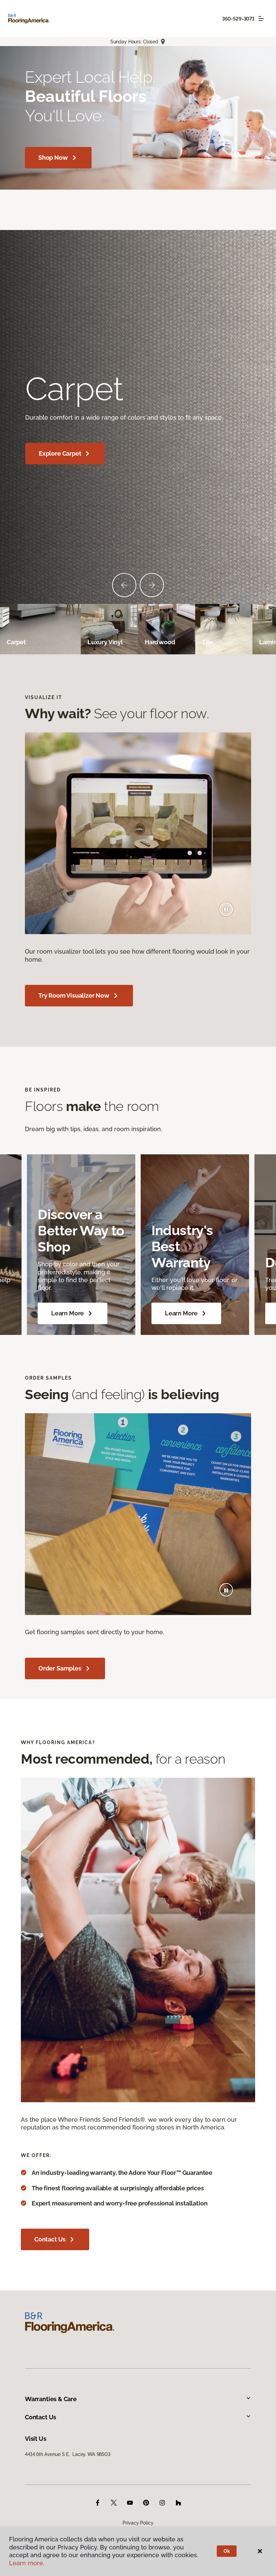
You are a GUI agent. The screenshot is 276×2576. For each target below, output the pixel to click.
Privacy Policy (138, 2523)
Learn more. (27, 2563)
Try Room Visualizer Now (74, 995)
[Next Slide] (152, 585)
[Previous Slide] (124, 585)
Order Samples (60, 1668)
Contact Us (50, 2239)
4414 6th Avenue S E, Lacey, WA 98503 (68, 2454)
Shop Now (53, 158)
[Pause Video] (226, 909)
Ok (227, 2551)
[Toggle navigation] (261, 18)
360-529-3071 (238, 19)
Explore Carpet (60, 453)
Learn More (67, 1313)
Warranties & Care (51, 2399)
